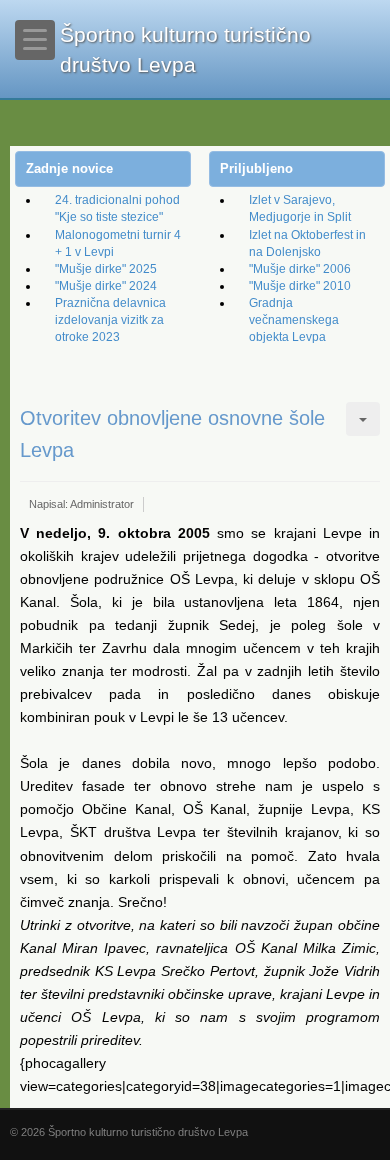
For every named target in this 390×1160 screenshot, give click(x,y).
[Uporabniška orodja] (363, 419)
